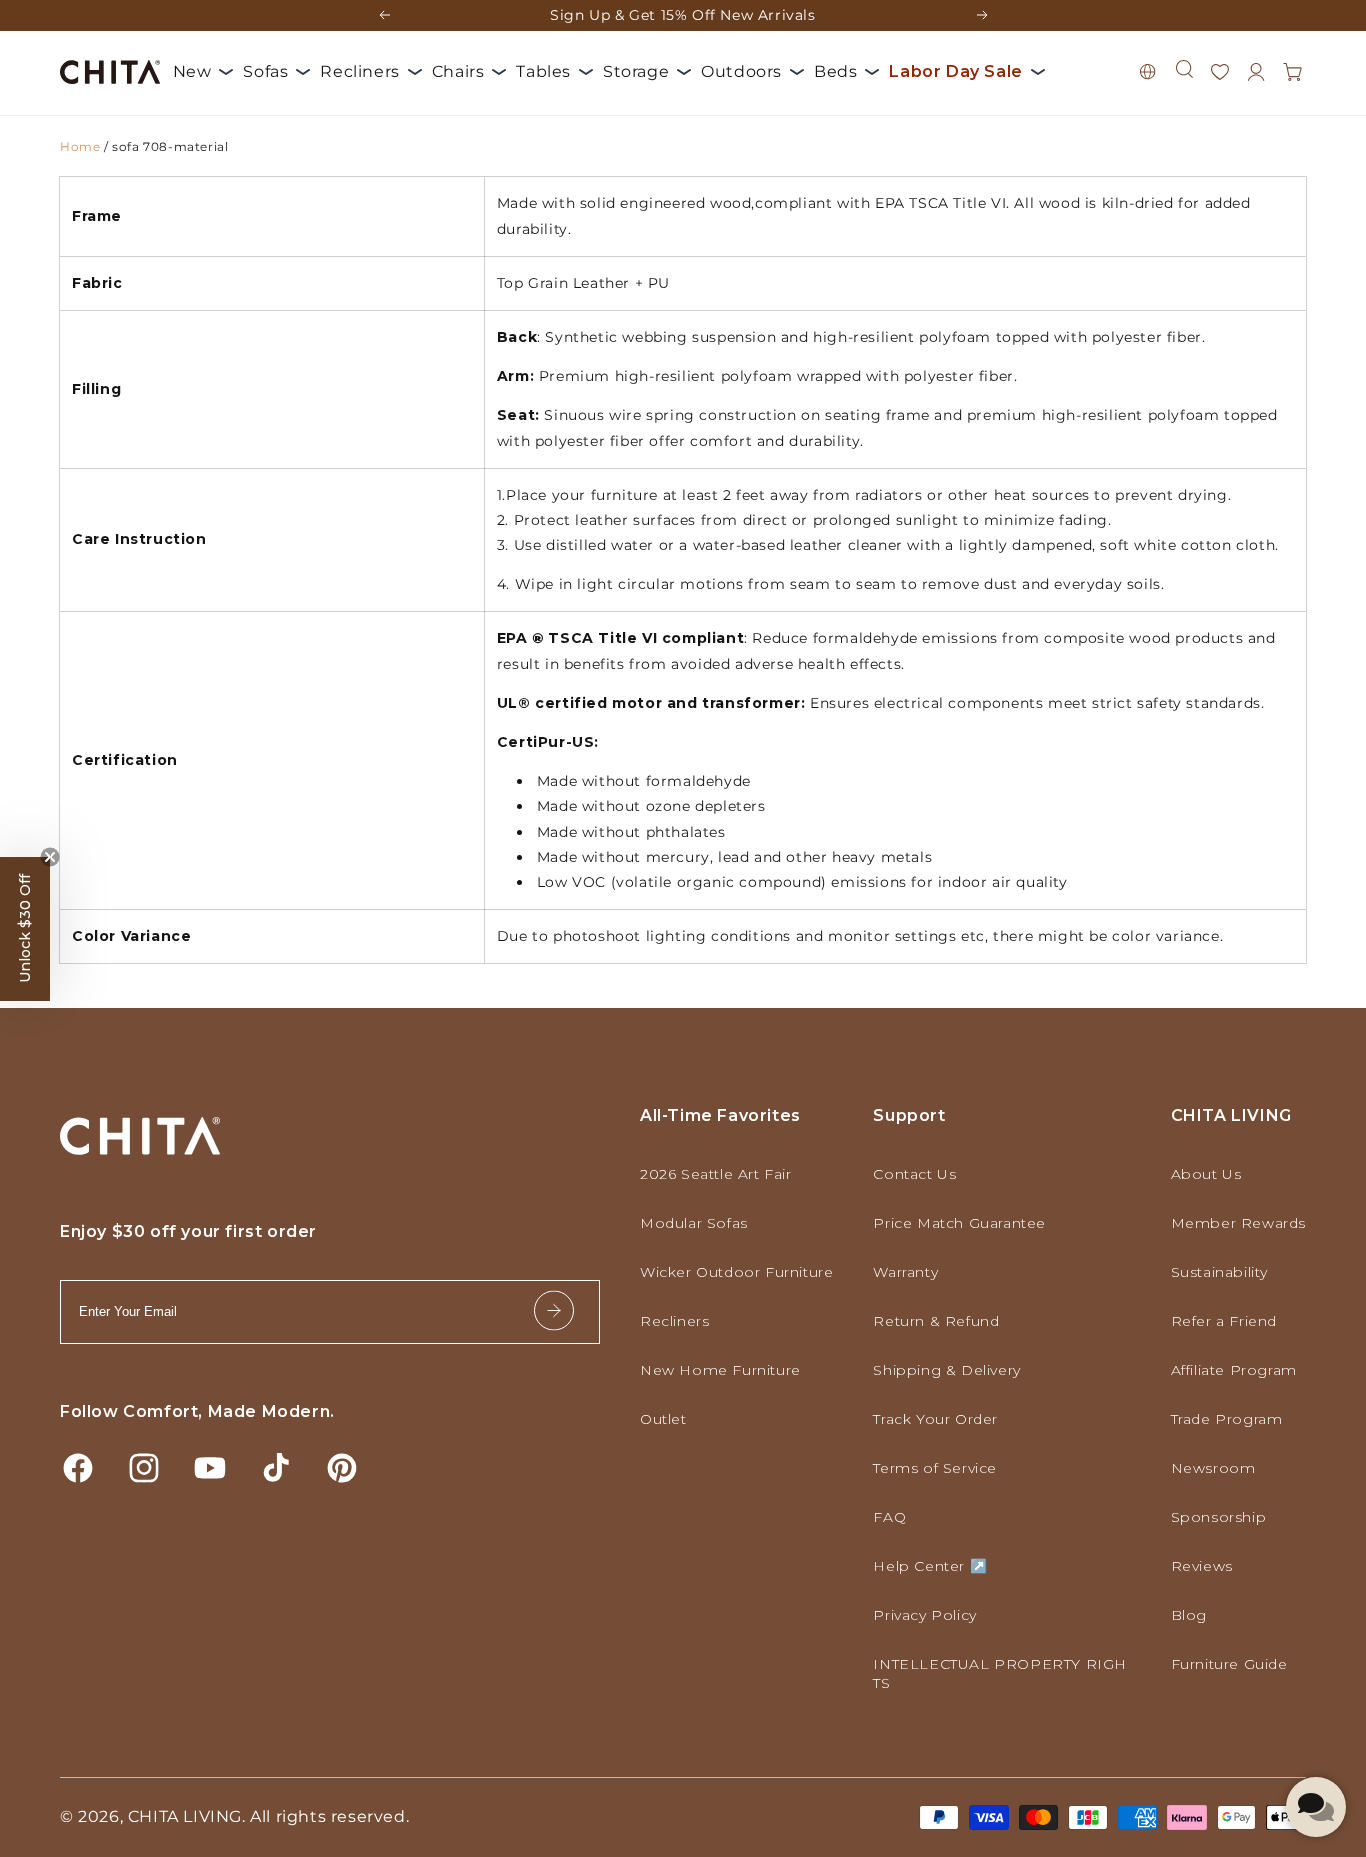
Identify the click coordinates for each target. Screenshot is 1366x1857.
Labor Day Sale (955, 71)
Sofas (265, 71)
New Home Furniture (720, 1370)
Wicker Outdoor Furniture (736, 1272)
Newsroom (1213, 1468)
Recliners (359, 71)
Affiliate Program (1234, 1370)
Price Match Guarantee (959, 1223)
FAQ (889, 1517)
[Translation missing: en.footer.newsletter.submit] (554, 1312)
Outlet (663, 1419)
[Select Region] (1148, 72)
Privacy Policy (924, 1615)
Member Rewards (1238, 1223)
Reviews (1202, 1566)
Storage (636, 71)
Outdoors (741, 71)
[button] (1184, 69)
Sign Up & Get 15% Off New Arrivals (682, 15)
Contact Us (914, 1174)
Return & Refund (936, 1321)
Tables (543, 71)
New (192, 71)
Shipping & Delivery (946, 1370)
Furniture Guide (1229, 1664)
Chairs (458, 71)
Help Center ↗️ (930, 1566)
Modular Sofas (694, 1223)
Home (80, 146)
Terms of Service (935, 1468)
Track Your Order (935, 1419)
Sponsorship (1219, 1517)
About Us (1206, 1174)
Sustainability (1219, 1272)
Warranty (905, 1272)
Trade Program (1227, 1419)
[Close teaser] (50, 857)
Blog (1189, 1615)
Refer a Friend (1224, 1321)
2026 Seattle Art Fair (716, 1174)
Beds (835, 71)
